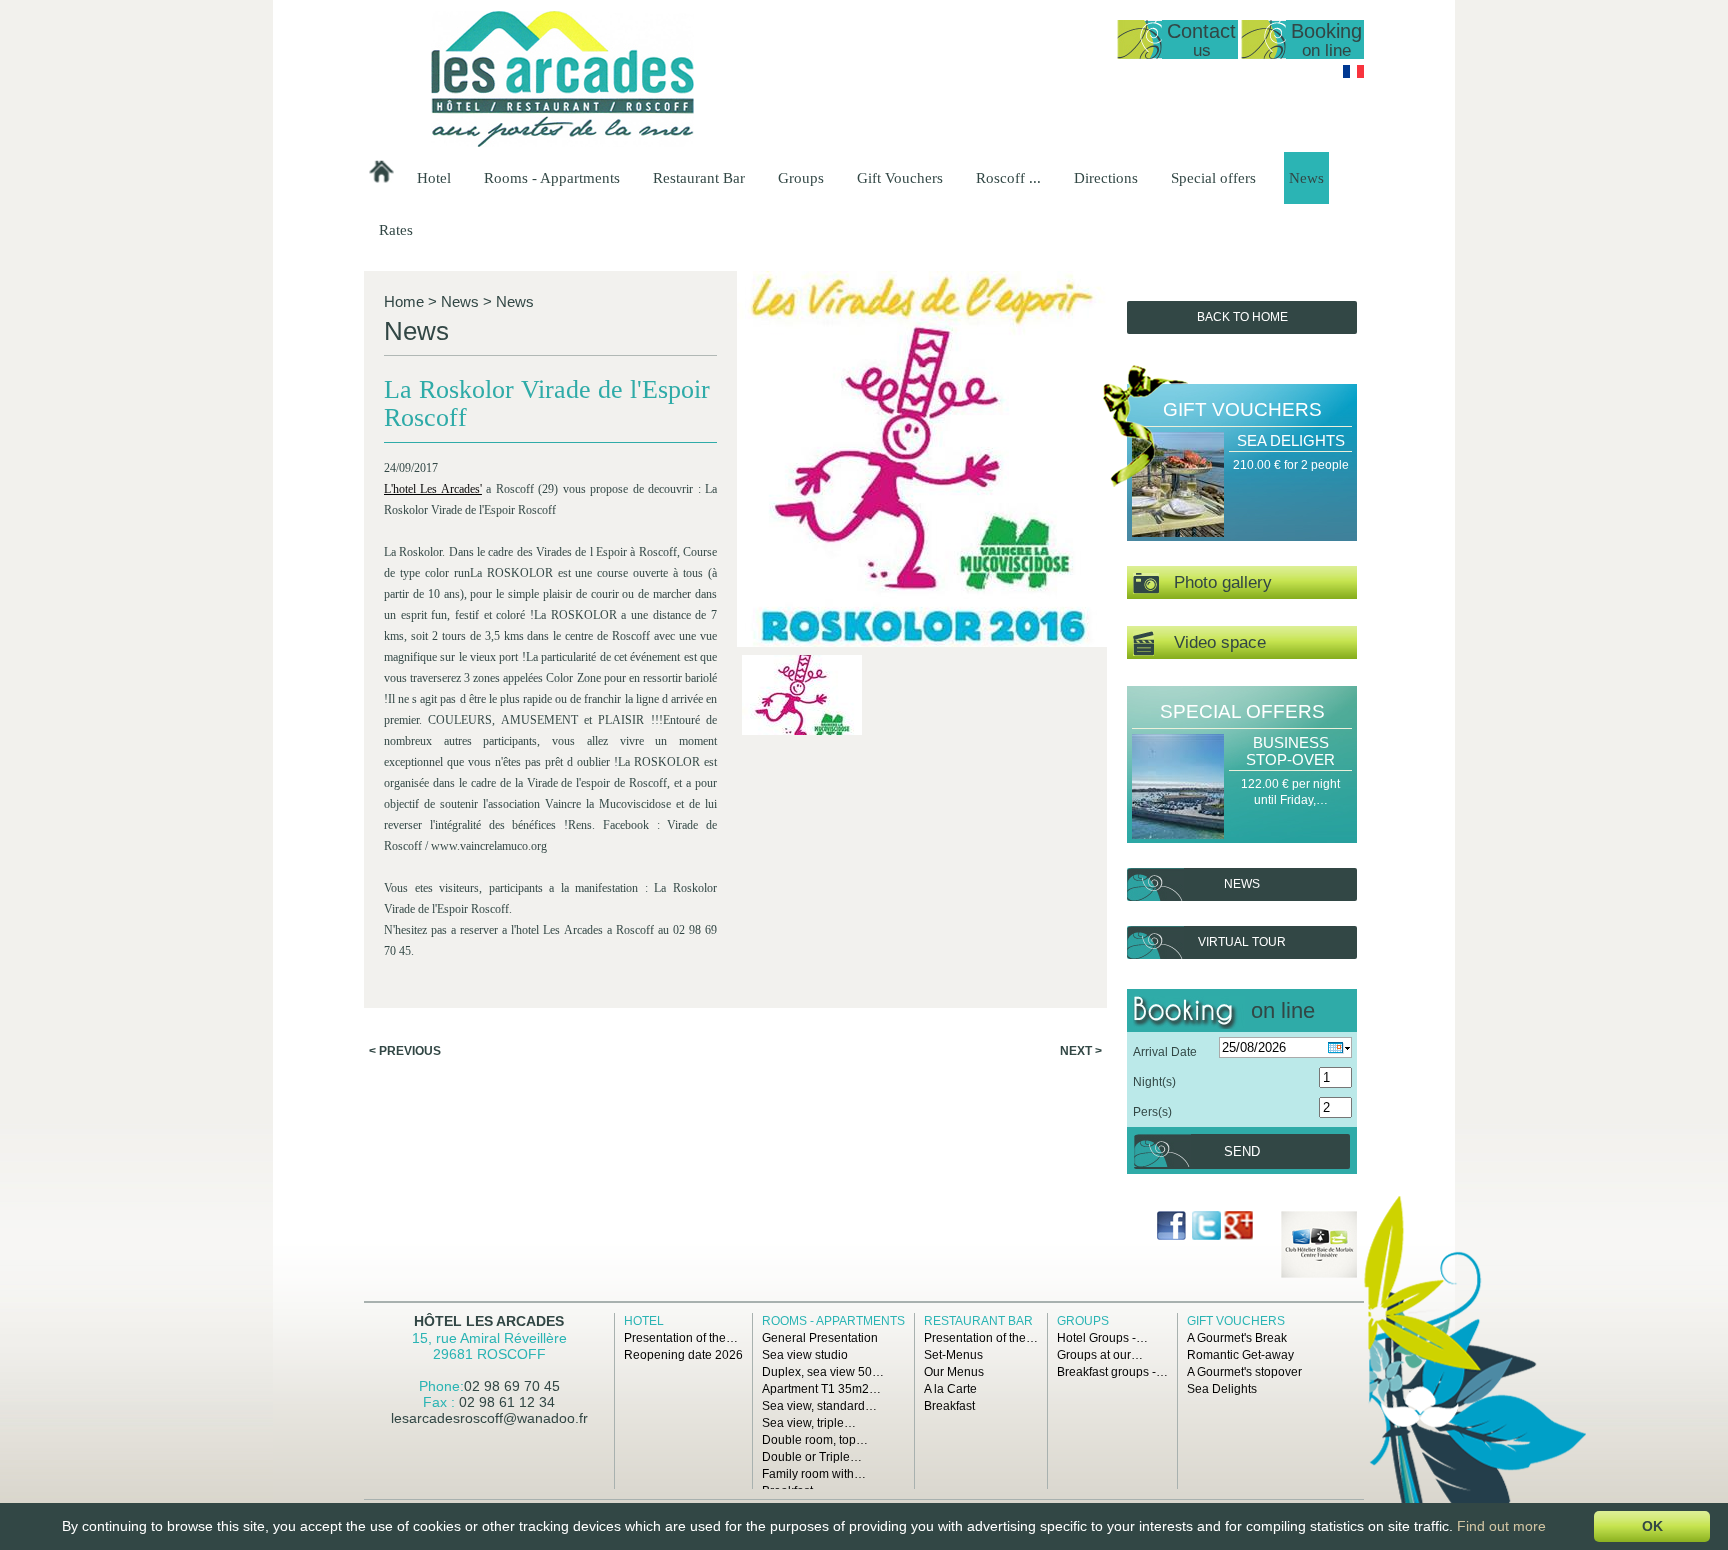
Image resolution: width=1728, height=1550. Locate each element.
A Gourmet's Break (1237, 1338)
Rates (396, 230)
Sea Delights (1291, 440)
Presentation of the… (681, 1338)
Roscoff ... (1008, 178)
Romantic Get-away (1240, 1355)
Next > (1081, 1051)
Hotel (434, 178)
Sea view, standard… (819, 1406)
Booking (1326, 39)
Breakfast (949, 1406)
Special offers (1213, 178)
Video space (1210, 642)
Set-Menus (953, 1355)
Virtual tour (1242, 942)
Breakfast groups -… (1112, 1372)
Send (1242, 1151)
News (1306, 178)
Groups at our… (1100, 1355)
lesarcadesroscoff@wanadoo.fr (489, 1418)
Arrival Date (1165, 1052)
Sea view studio (805, 1355)
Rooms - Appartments (552, 178)
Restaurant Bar (699, 178)
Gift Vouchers (900, 178)
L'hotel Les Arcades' (433, 489)
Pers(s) (1152, 1112)
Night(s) (1154, 1082)
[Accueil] (562, 143)
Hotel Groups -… (1102, 1338)
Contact (1201, 39)
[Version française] (1353, 74)
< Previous (405, 1051)
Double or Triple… (812, 1457)
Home (404, 301)
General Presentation (820, 1338)
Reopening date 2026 (683, 1355)
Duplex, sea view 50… (823, 1372)
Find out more (1501, 1526)
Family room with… (814, 1474)
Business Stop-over (1290, 751)
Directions (1106, 178)
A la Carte (950, 1389)
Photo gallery (1215, 582)
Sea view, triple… (809, 1423)
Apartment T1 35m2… (821, 1389)
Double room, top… (815, 1440)
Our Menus (954, 1372)
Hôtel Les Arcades (489, 1321)
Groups (801, 178)
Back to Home (1242, 317)
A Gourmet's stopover (1244, 1372)
